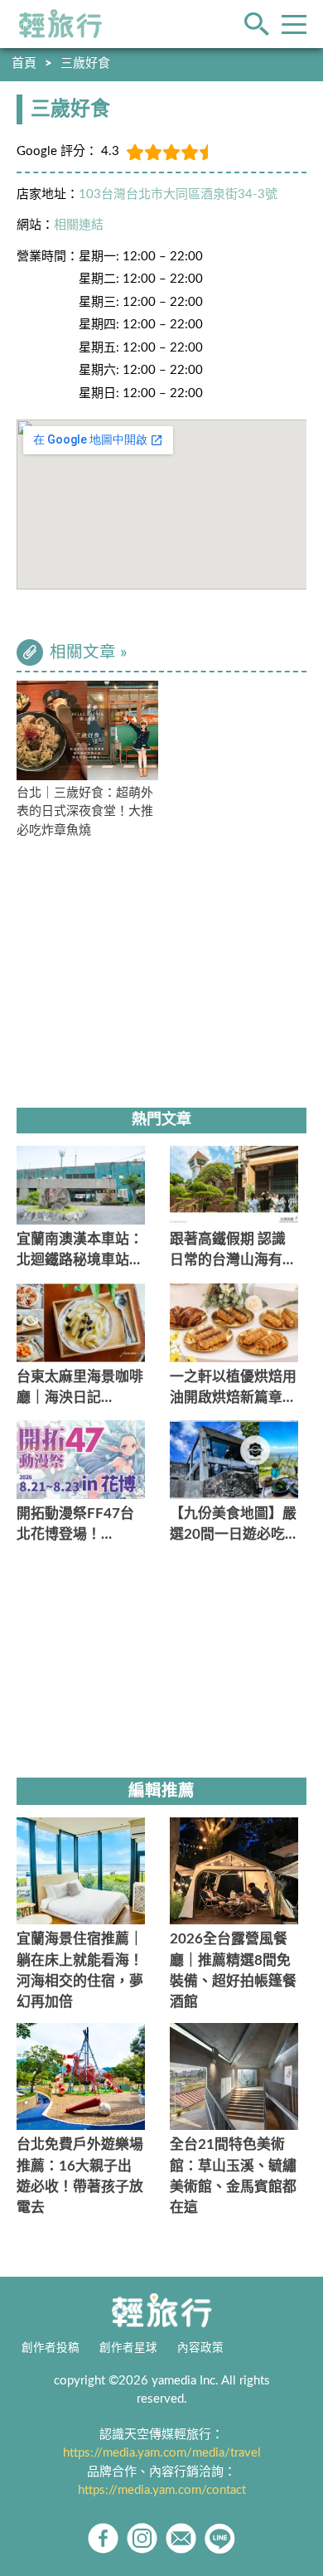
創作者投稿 (51, 2348)
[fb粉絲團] (103, 2538)
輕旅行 (60, 24)
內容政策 (200, 2348)
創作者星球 (128, 2348)
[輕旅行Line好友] (220, 2538)
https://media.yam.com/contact (162, 2490)
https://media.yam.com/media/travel (162, 2453)
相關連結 (79, 225)
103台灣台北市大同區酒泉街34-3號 (178, 194)
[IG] (142, 2538)
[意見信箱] (181, 2538)
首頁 (24, 63)
